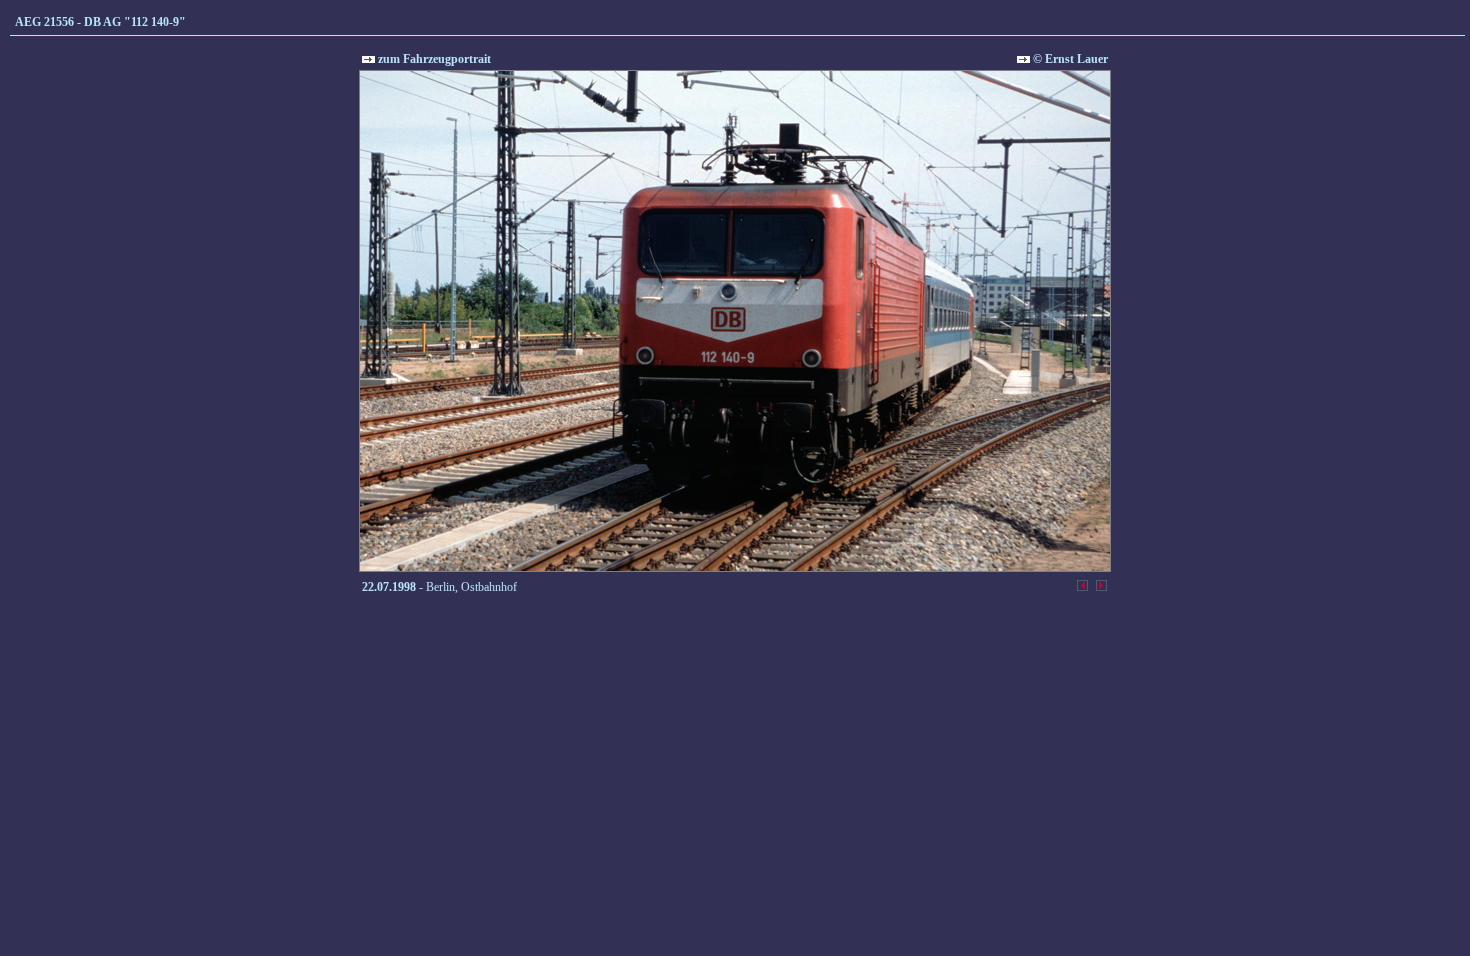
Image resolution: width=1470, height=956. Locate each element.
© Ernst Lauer (1069, 59)
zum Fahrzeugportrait (433, 59)
